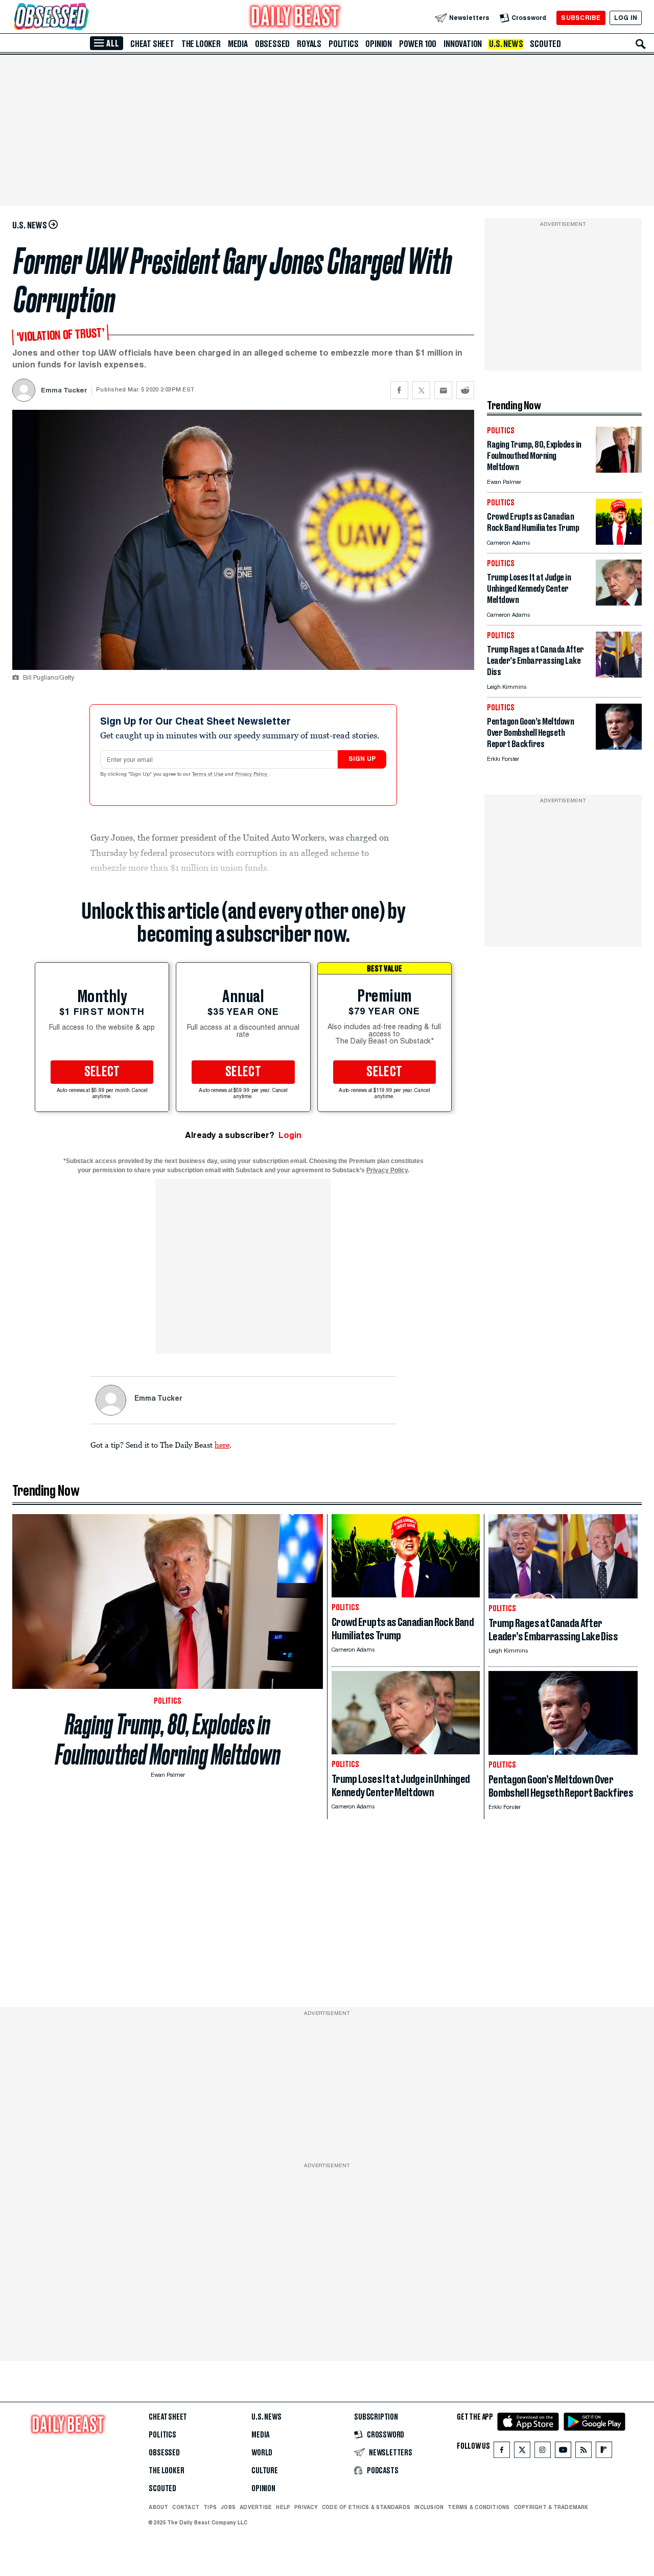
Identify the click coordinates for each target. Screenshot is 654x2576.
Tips (210, 2507)
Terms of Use (208, 775)
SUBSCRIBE (581, 18)
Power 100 (418, 44)
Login (290, 1135)
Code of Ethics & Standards (366, 2507)
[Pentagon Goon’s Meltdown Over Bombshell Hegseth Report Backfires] (619, 747)
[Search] (641, 44)
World (262, 2453)
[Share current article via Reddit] (465, 390)
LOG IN (626, 18)
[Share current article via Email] (443, 390)
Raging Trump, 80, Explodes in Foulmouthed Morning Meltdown (168, 1739)
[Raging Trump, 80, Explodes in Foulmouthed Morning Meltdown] (619, 470)
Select (102, 1072)
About (158, 2507)
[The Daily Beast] (295, 18)
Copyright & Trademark (551, 2507)
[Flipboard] (604, 2452)
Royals (309, 44)
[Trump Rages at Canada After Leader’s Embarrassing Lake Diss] (619, 675)
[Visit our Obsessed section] (84, 18)
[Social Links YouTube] (563, 2452)
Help (283, 2507)
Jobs (228, 2507)
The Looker (201, 44)
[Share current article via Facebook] (399, 390)
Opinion (379, 44)
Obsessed (272, 44)
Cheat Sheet (152, 44)
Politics (343, 44)
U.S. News (506, 44)
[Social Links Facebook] (502, 2452)
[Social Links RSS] (583, 2452)
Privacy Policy (252, 775)
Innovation (463, 44)
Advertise (256, 2507)
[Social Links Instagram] (543, 2452)
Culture (265, 2471)
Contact (186, 2507)
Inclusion (429, 2507)
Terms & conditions (478, 2507)
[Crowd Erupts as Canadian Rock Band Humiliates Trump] (619, 542)
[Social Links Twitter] (522, 2452)
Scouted (545, 44)
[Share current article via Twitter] (421, 390)
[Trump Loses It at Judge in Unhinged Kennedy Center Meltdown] (619, 603)
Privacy (306, 2507)
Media (238, 44)
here (222, 1445)
